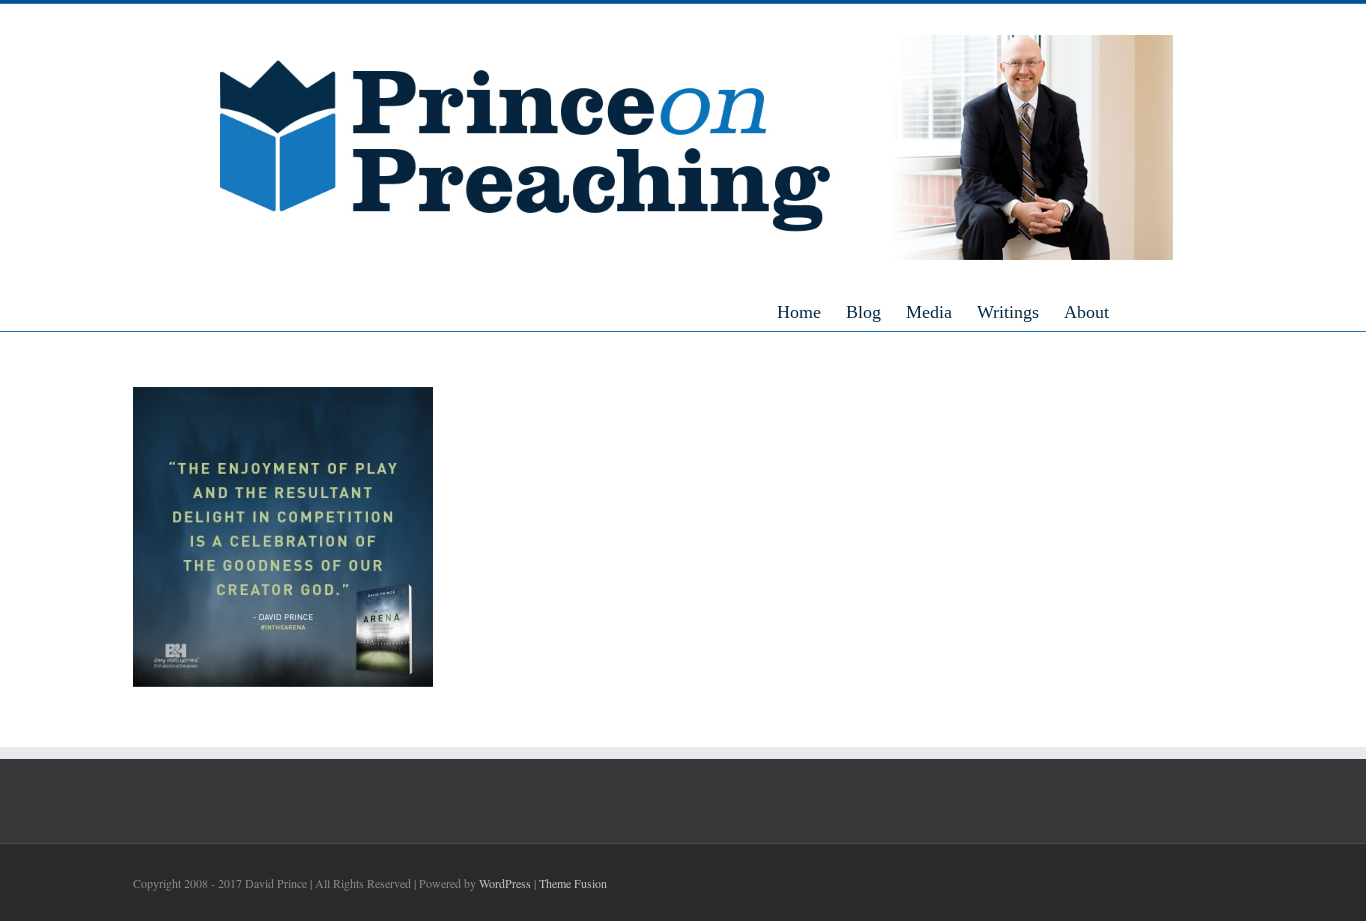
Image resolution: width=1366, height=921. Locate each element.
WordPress (505, 883)
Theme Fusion (573, 883)
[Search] (1166, 311)
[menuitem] (811, 311)
